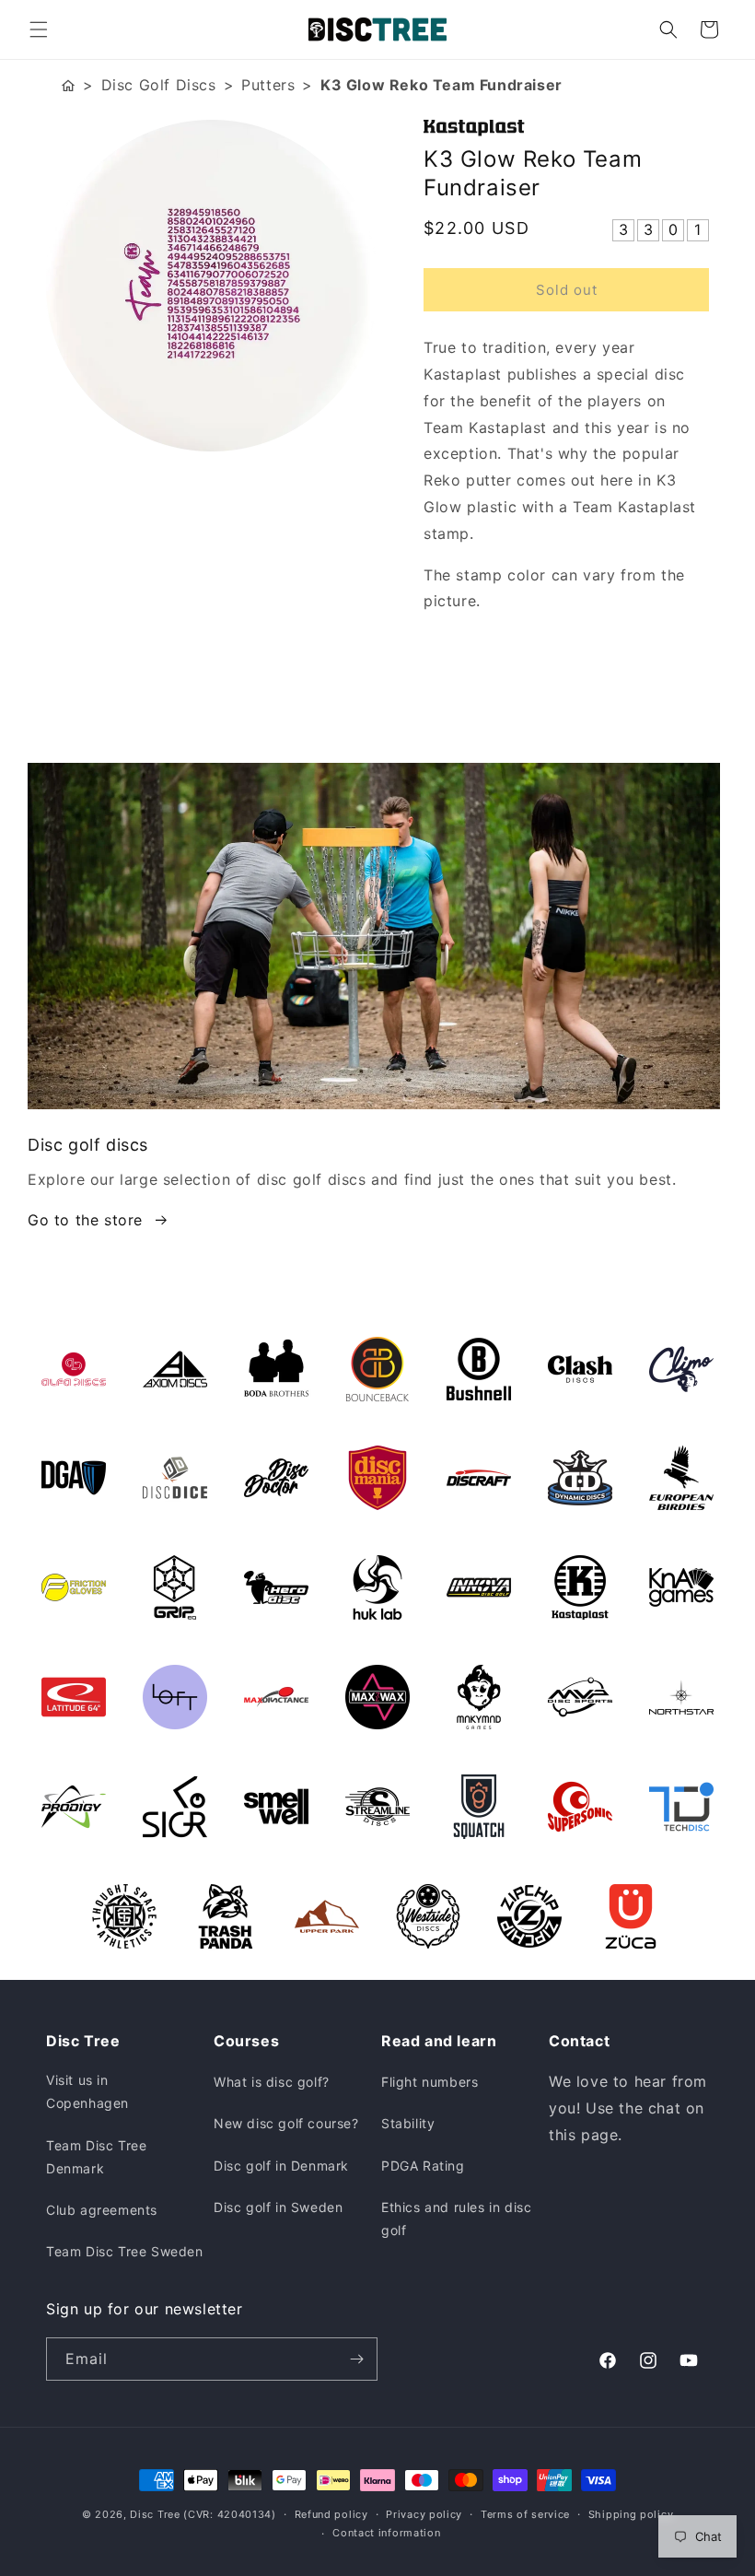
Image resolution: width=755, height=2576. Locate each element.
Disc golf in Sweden (278, 2207)
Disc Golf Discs (159, 85)
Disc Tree (155, 2514)
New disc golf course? (286, 2123)
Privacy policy (424, 2514)
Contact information (386, 2533)
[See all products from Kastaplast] (566, 128)
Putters (268, 85)
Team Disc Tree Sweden (125, 2251)
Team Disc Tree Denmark (96, 2157)
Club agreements (102, 2210)
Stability (408, 2123)
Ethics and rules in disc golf (456, 2219)
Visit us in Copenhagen (87, 2091)
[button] (39, 29)
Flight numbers (430, 2082)
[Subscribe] (356, 2359)
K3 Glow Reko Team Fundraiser (441, 85)
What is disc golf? (272, 2082)
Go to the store (85, 1220)
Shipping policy (631, 2514)
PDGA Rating (423, 2166)
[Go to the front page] (68, 85)
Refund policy (331, 2514)
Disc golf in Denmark (281, 2166)
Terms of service (525, 2514)
